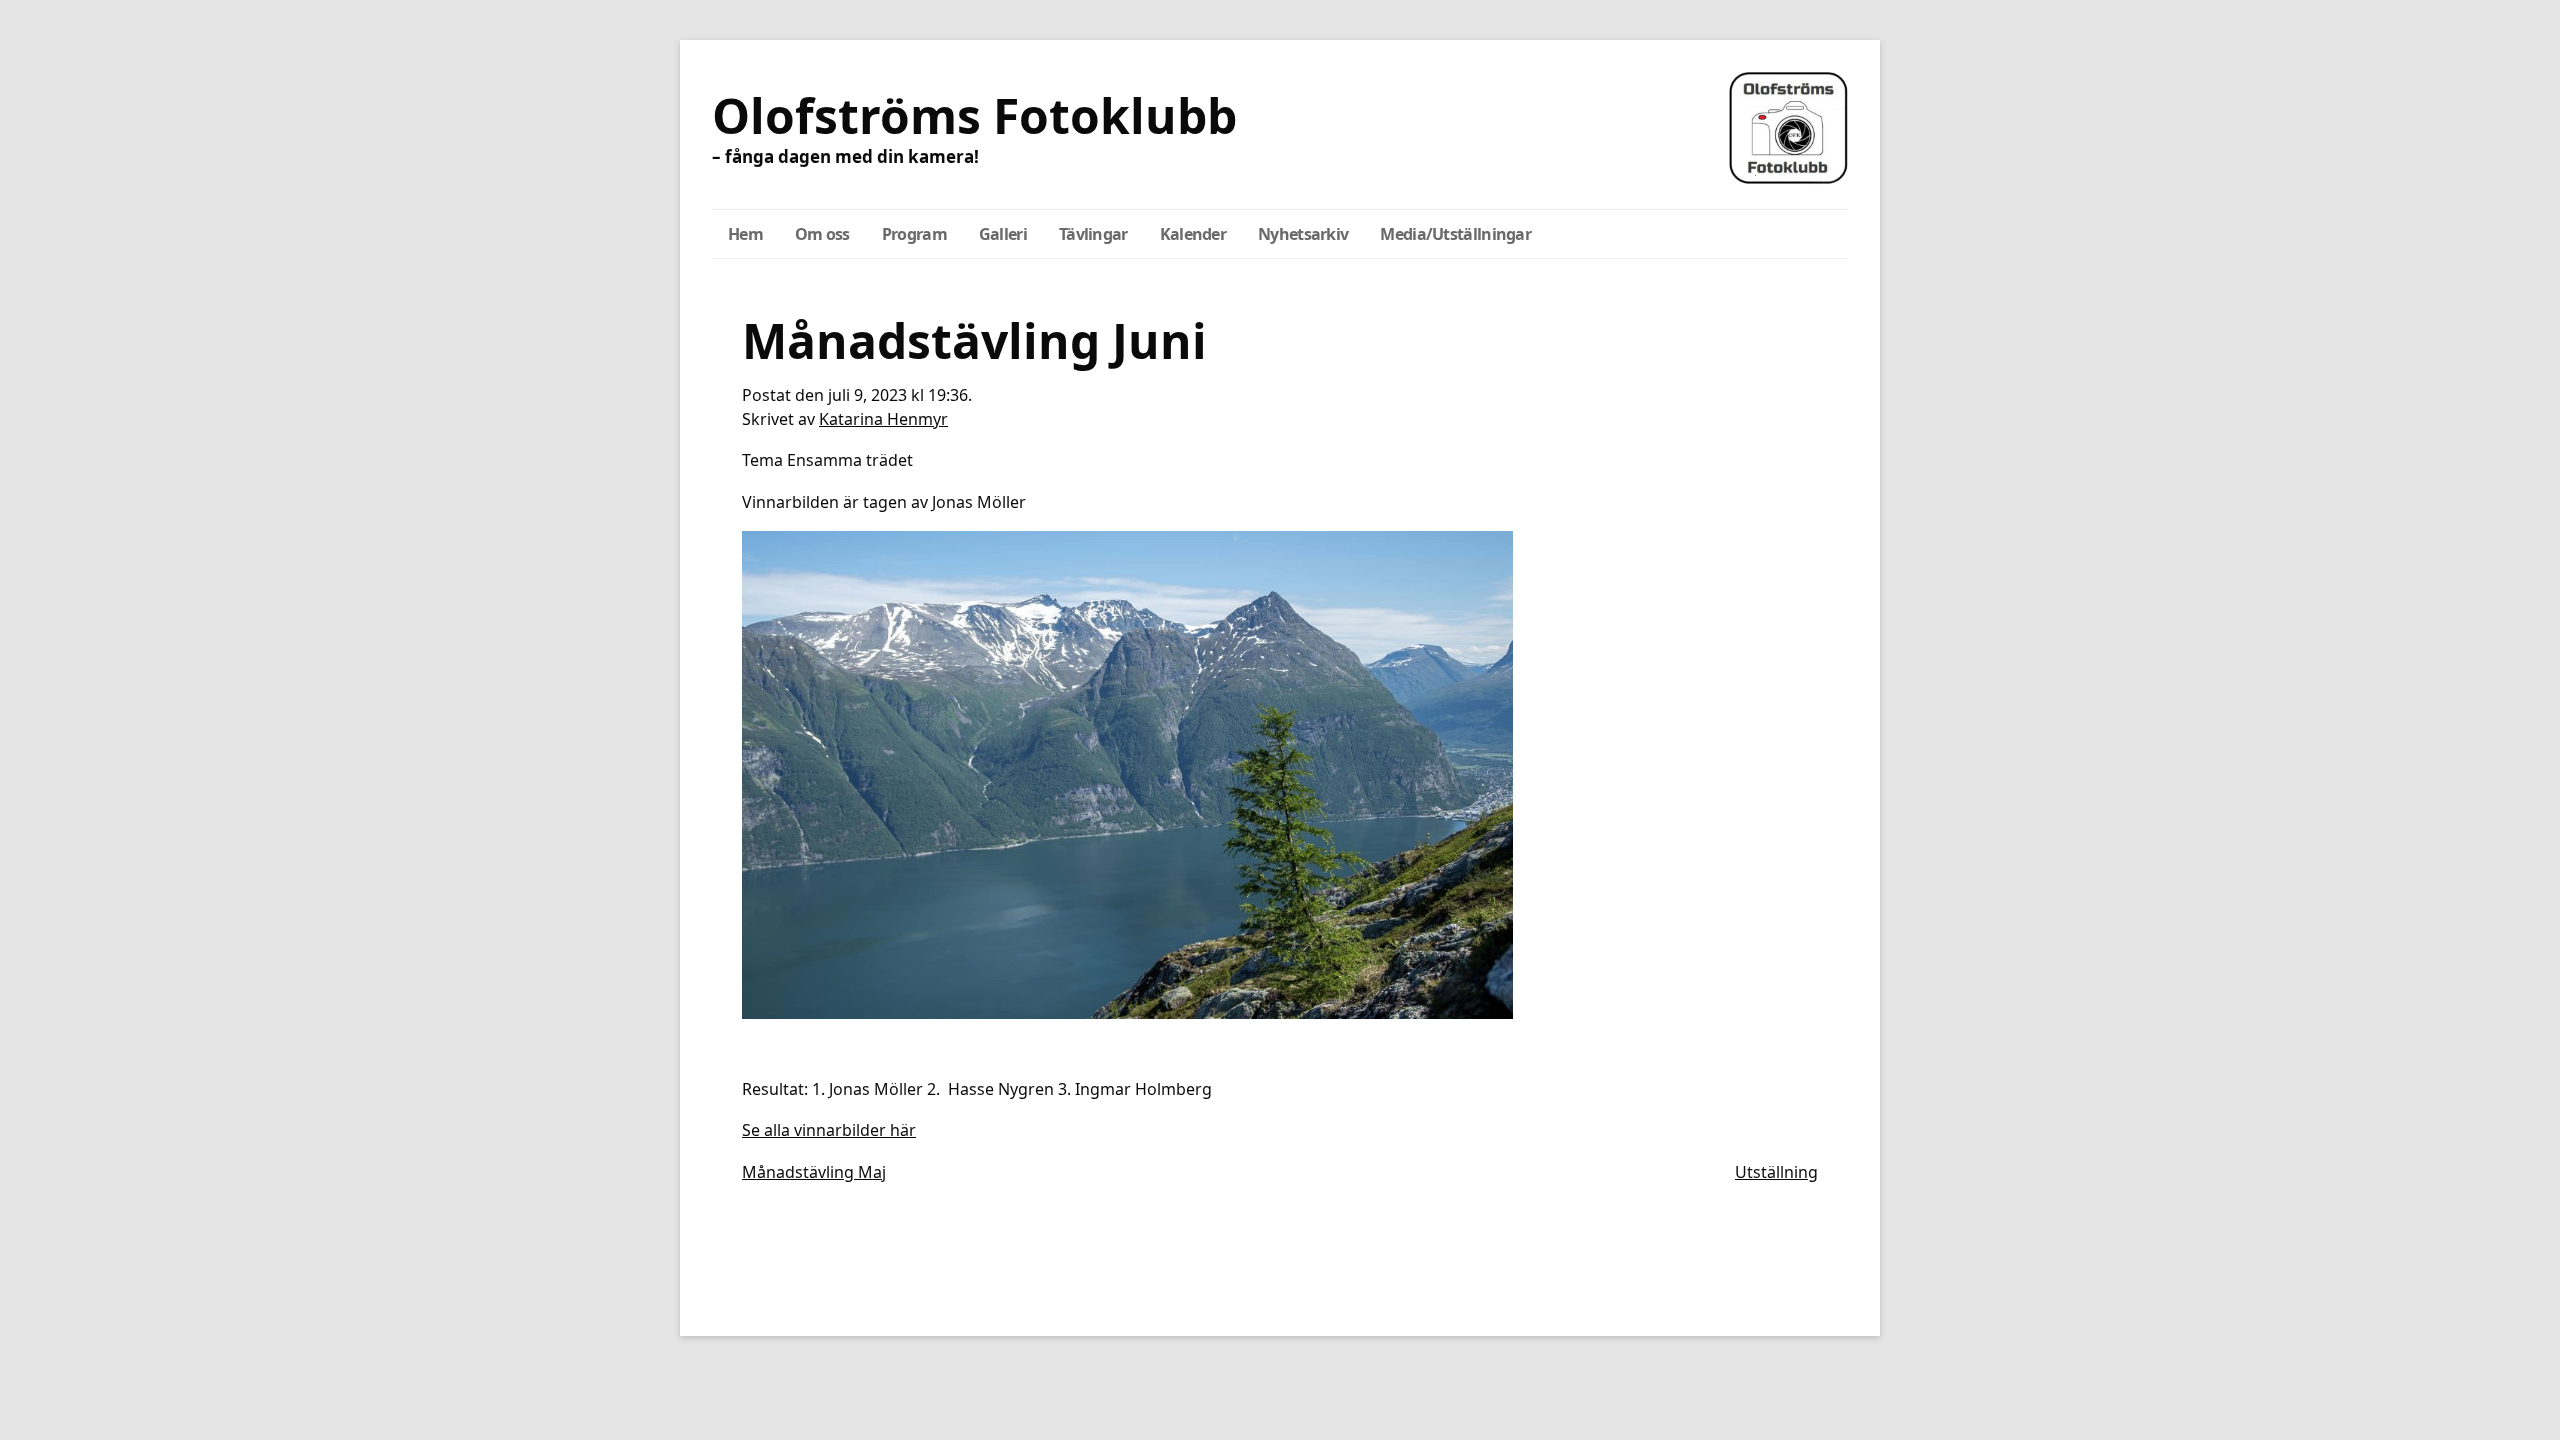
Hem (745, 234)
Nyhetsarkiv (1303, 234)
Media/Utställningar (1455, 234)
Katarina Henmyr (883, 419)
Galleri (1003, 234)
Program (914, 234)
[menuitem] (745, 234)
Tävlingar (1093, 234)
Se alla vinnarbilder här (829, 1130)
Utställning (1776, 1172)
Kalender (1193, 234)
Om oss (822, 234)
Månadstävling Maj (814, 1172)
